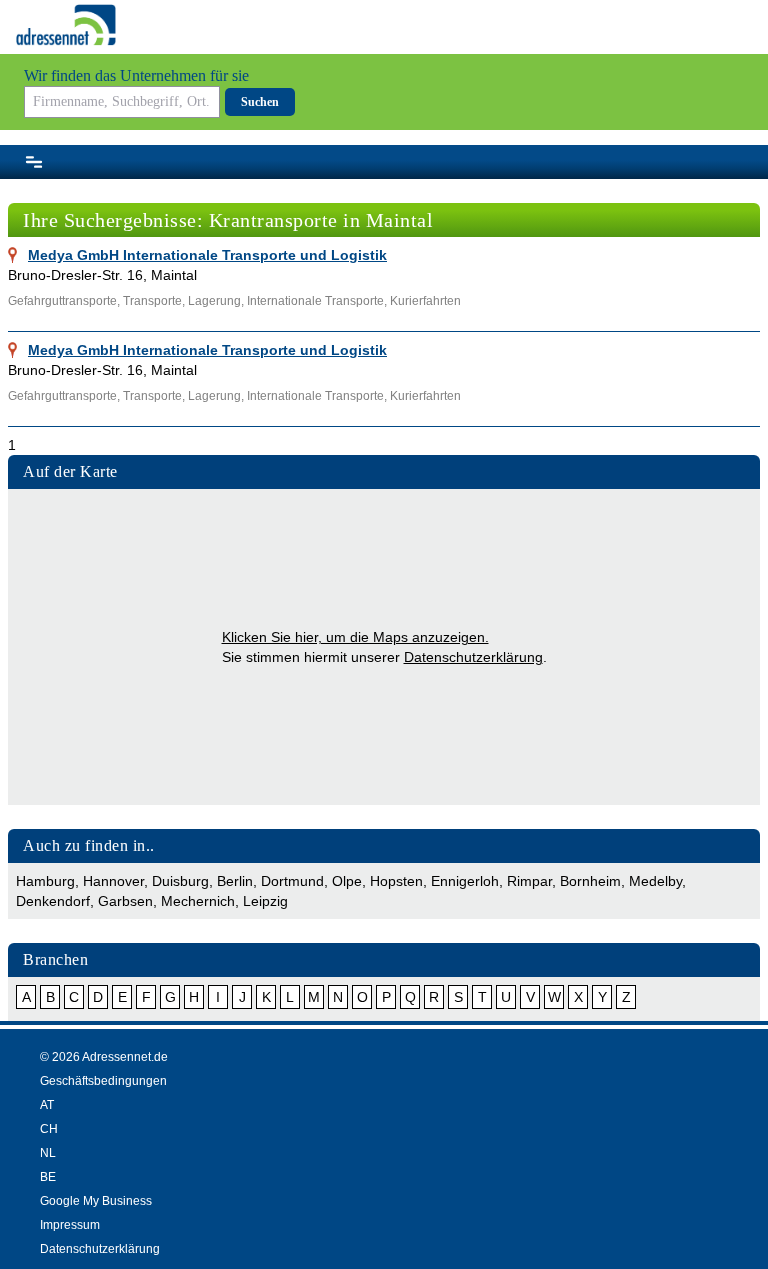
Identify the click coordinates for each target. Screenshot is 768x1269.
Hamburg (45, 881)
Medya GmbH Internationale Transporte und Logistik (207, 255)
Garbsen (125, 901)
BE (48, 1177)
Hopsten (396, 881)
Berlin (235, 881)
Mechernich (198, 901)
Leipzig (265, 901)
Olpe (347, 881)
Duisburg (180, 881)
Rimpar (529, 881)
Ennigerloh (465, 881)
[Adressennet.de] (66, 25)
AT (47, 1105)
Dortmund (292, 881)
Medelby (655, 881)
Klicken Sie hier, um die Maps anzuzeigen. (355, 637)
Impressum (70, 1225)
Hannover (113, 881)
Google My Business (96, 1201)
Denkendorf (53, 901)
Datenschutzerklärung (473, 657)
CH (49, 1129)
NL (48, 1153)
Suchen (260, 102)
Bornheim (590, 881)
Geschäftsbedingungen (103, 1081)
